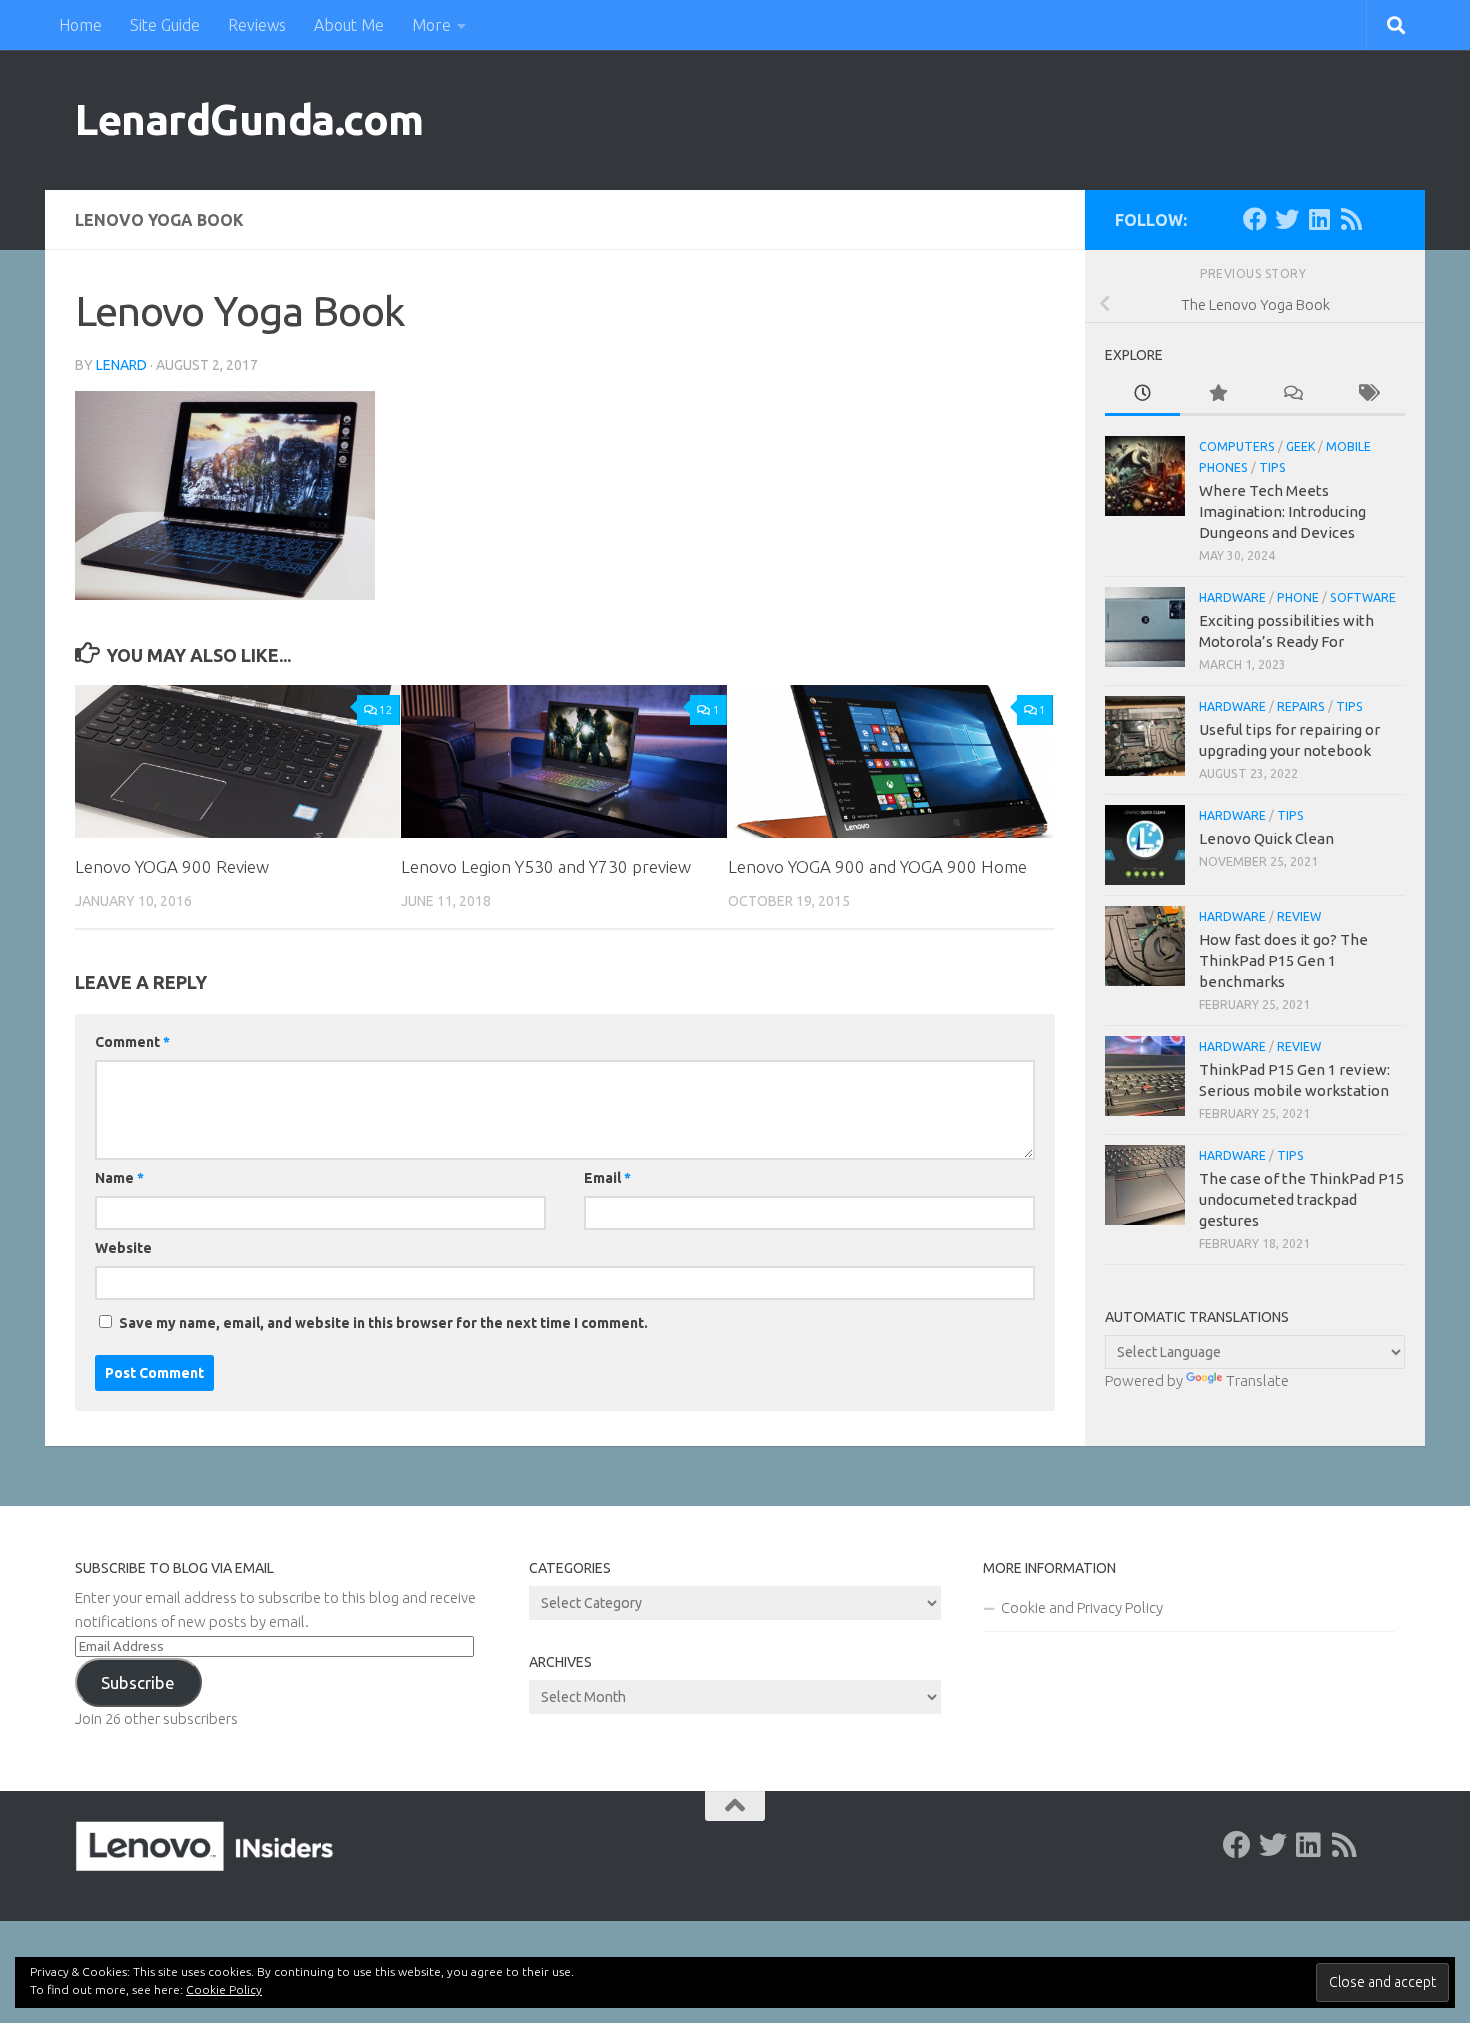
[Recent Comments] (1292, 394)
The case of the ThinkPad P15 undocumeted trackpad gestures (1301, 1199)
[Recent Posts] (1142, 394)
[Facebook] (1255, 219)
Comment (132, 1042)
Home (80, 25)
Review (1299, 916)
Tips (1272, 467)
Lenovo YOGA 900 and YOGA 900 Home (877, 866)
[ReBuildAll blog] (1351, 219)
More (431, 25)
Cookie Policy (224, 1989)
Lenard (121, 365)
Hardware (1232, 597)
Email (607, 1178)
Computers (1237, 446)
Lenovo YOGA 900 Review (172, 866)
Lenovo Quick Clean (1266, 838)
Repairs (1301, 706)
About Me (349, 25)
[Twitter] (1287, 219)
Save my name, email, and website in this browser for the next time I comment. (383, 1323)
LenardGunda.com (249, 119)
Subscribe (138, 1682)
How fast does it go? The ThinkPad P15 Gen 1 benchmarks (1283, 960)
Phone (1298, 597)
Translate (1257, 1380)
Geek (1300, 446)
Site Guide (165, 25)
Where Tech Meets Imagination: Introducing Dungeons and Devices (1282, 511)
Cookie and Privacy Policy (1082, 1607)
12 (386, 709)
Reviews (257, 25)
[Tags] (1367, 394)
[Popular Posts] (1217, 394)
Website (123, 1248)
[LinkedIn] (1319, 219)
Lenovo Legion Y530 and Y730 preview (546, 866)
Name (119, 1178)
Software (1363, 597)
